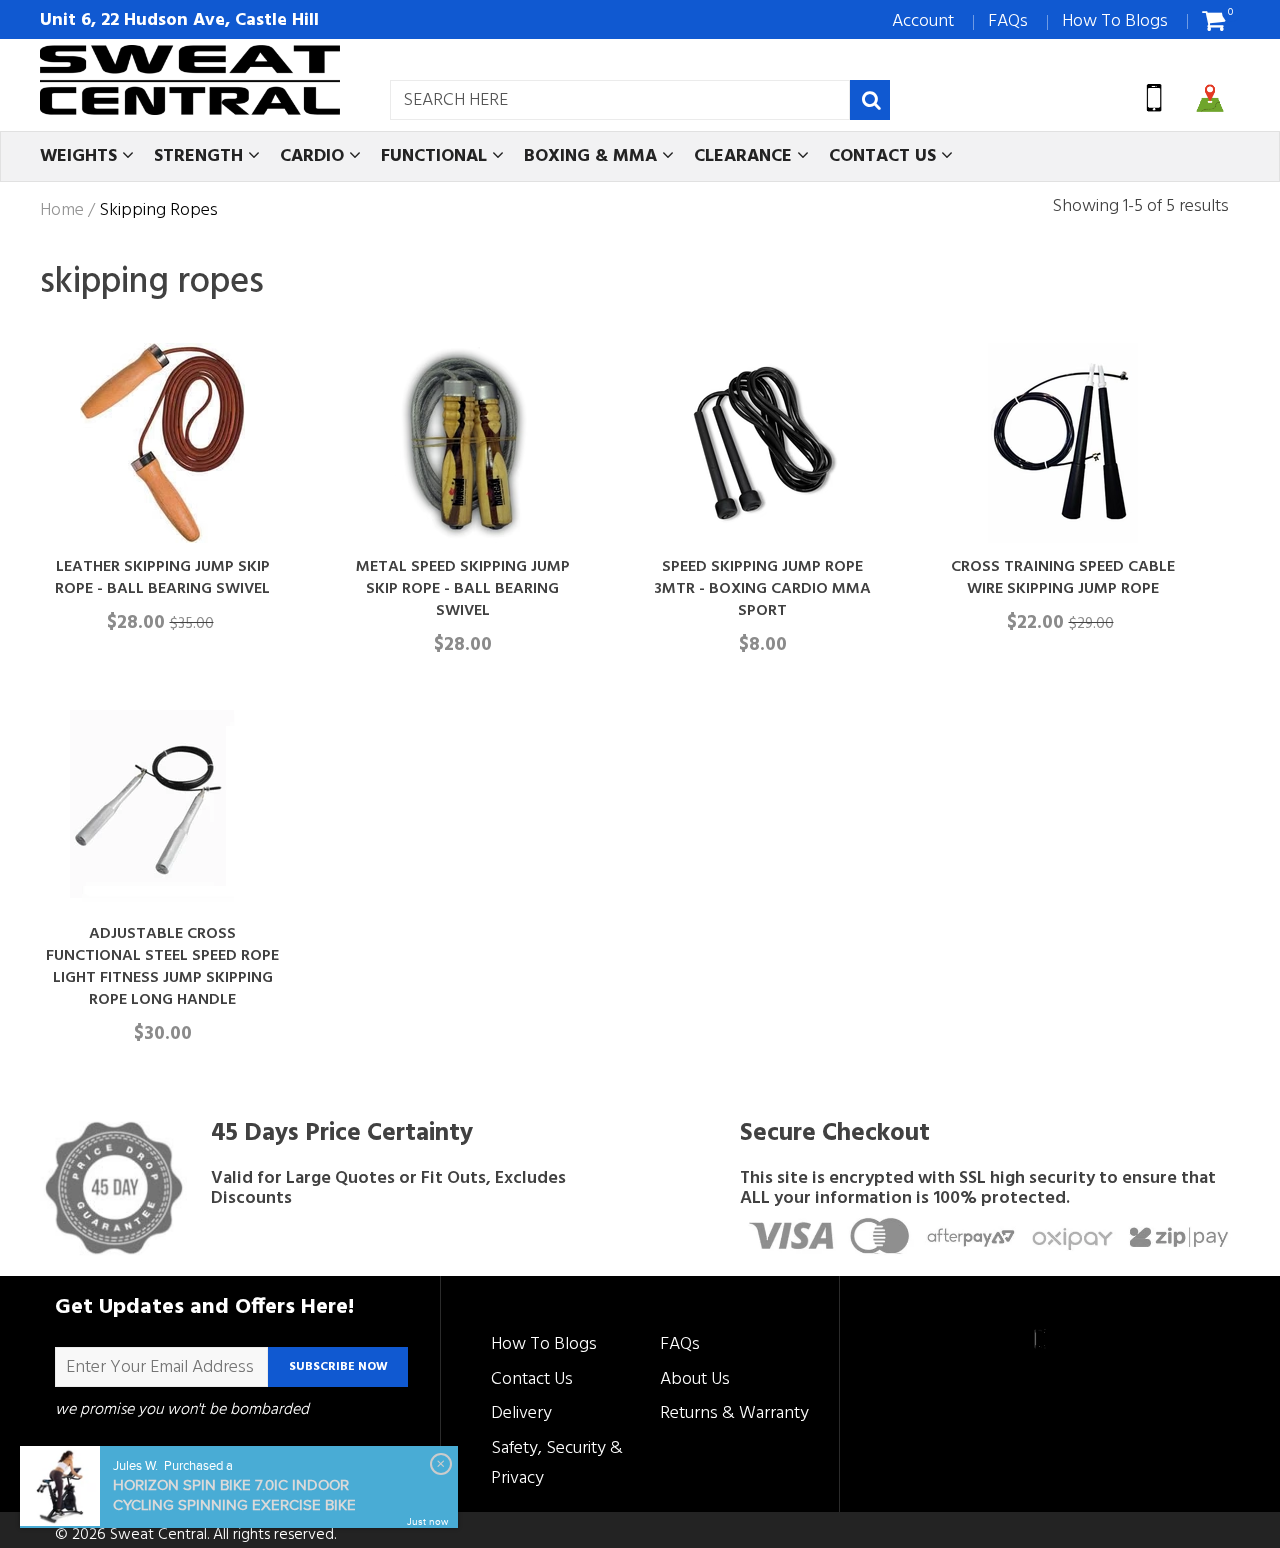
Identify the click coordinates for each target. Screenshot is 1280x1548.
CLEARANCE (745, 156)
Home (62, 211)
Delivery (521, 1413)
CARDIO (314, 156)
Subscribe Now (338, 1367)
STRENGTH (201, 156)
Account (923, 21)
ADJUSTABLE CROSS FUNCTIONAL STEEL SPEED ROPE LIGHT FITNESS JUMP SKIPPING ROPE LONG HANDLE (162, 967)
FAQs (1008, 21)
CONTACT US (885, 156)
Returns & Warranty (734, 1413)
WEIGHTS (81, 156)
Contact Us (532, 1379)
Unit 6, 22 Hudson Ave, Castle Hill (179, 20)
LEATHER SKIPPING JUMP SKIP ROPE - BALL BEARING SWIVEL (162, 578)
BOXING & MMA (593, 156)
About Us (695, 1379)
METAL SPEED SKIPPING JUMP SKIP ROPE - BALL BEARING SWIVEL (463, 589)
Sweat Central (158, 1535)
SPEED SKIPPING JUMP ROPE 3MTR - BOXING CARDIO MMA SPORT (762, 589)
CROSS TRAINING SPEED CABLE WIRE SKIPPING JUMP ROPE (1063, 578)
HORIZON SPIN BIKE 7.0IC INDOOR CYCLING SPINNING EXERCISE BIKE (234, 1495)
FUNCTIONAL (436, 156)
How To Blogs (1115, 21)
